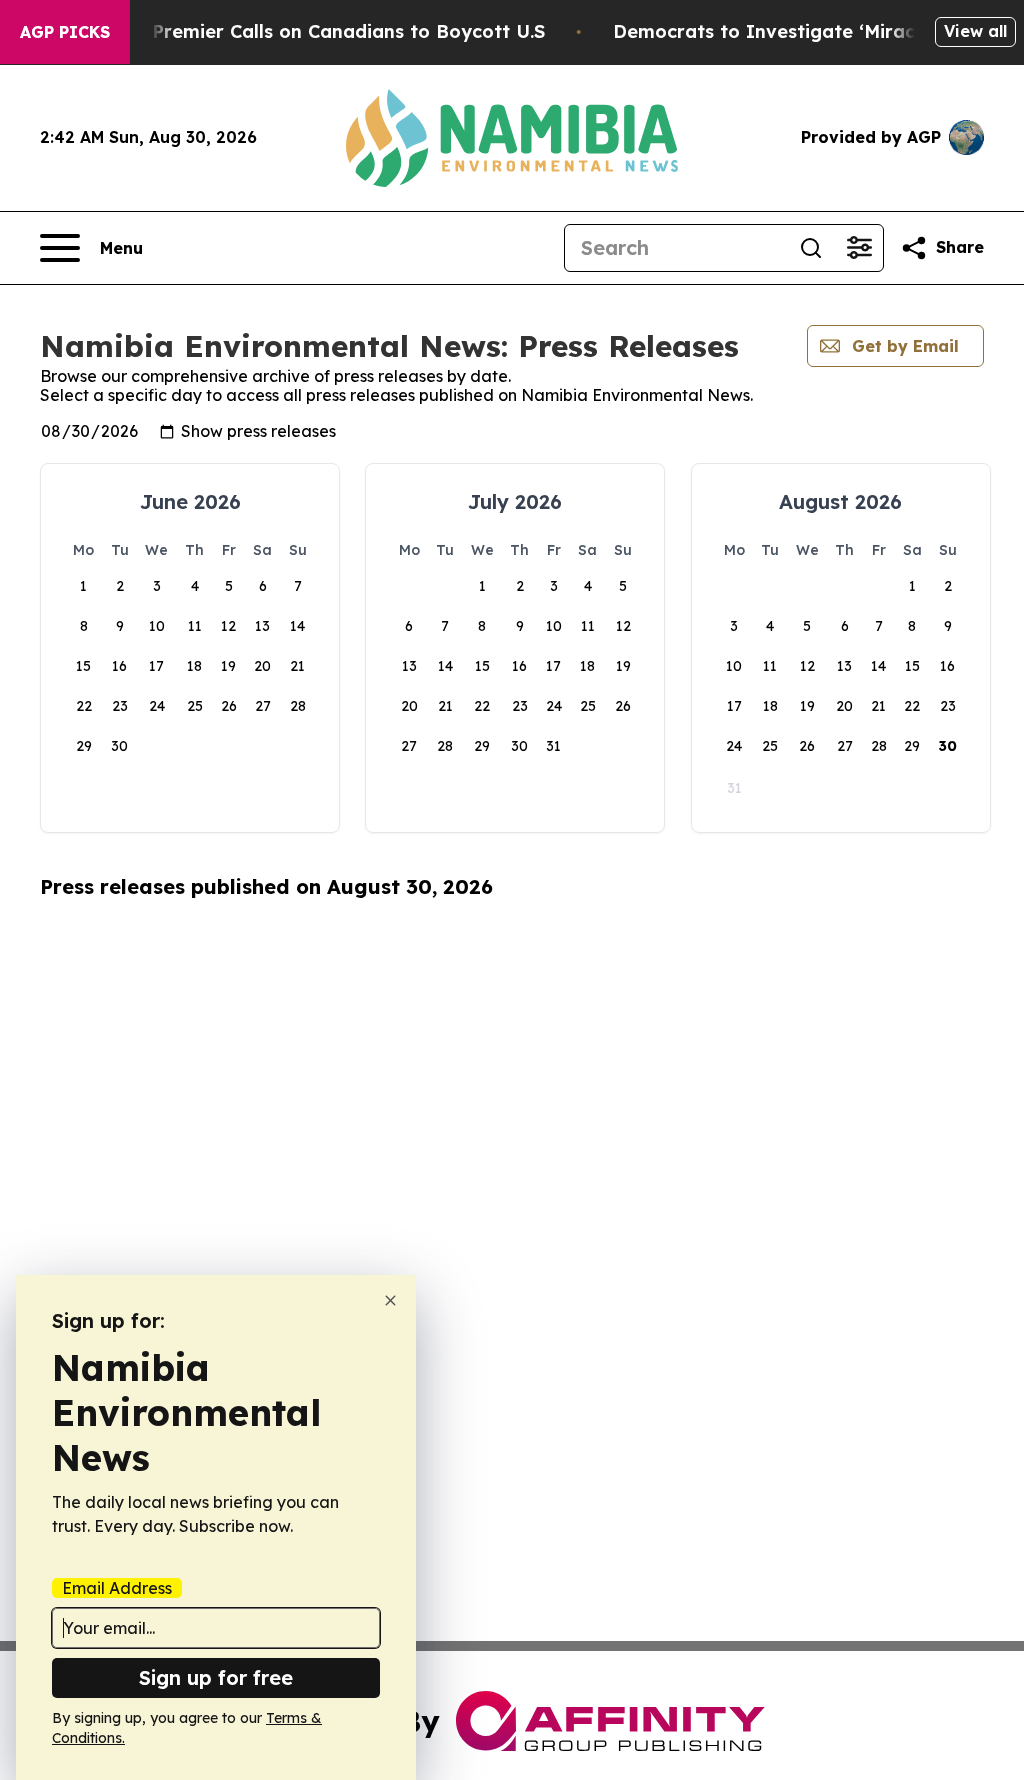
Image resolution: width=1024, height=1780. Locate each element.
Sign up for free (216, 1677)
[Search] (811, 248)
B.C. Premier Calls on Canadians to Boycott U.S (329, 31)
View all (975, 31)
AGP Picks (65, 32)
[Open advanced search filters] (859, 248)
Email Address (117, 1588)
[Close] (390, 1300)
